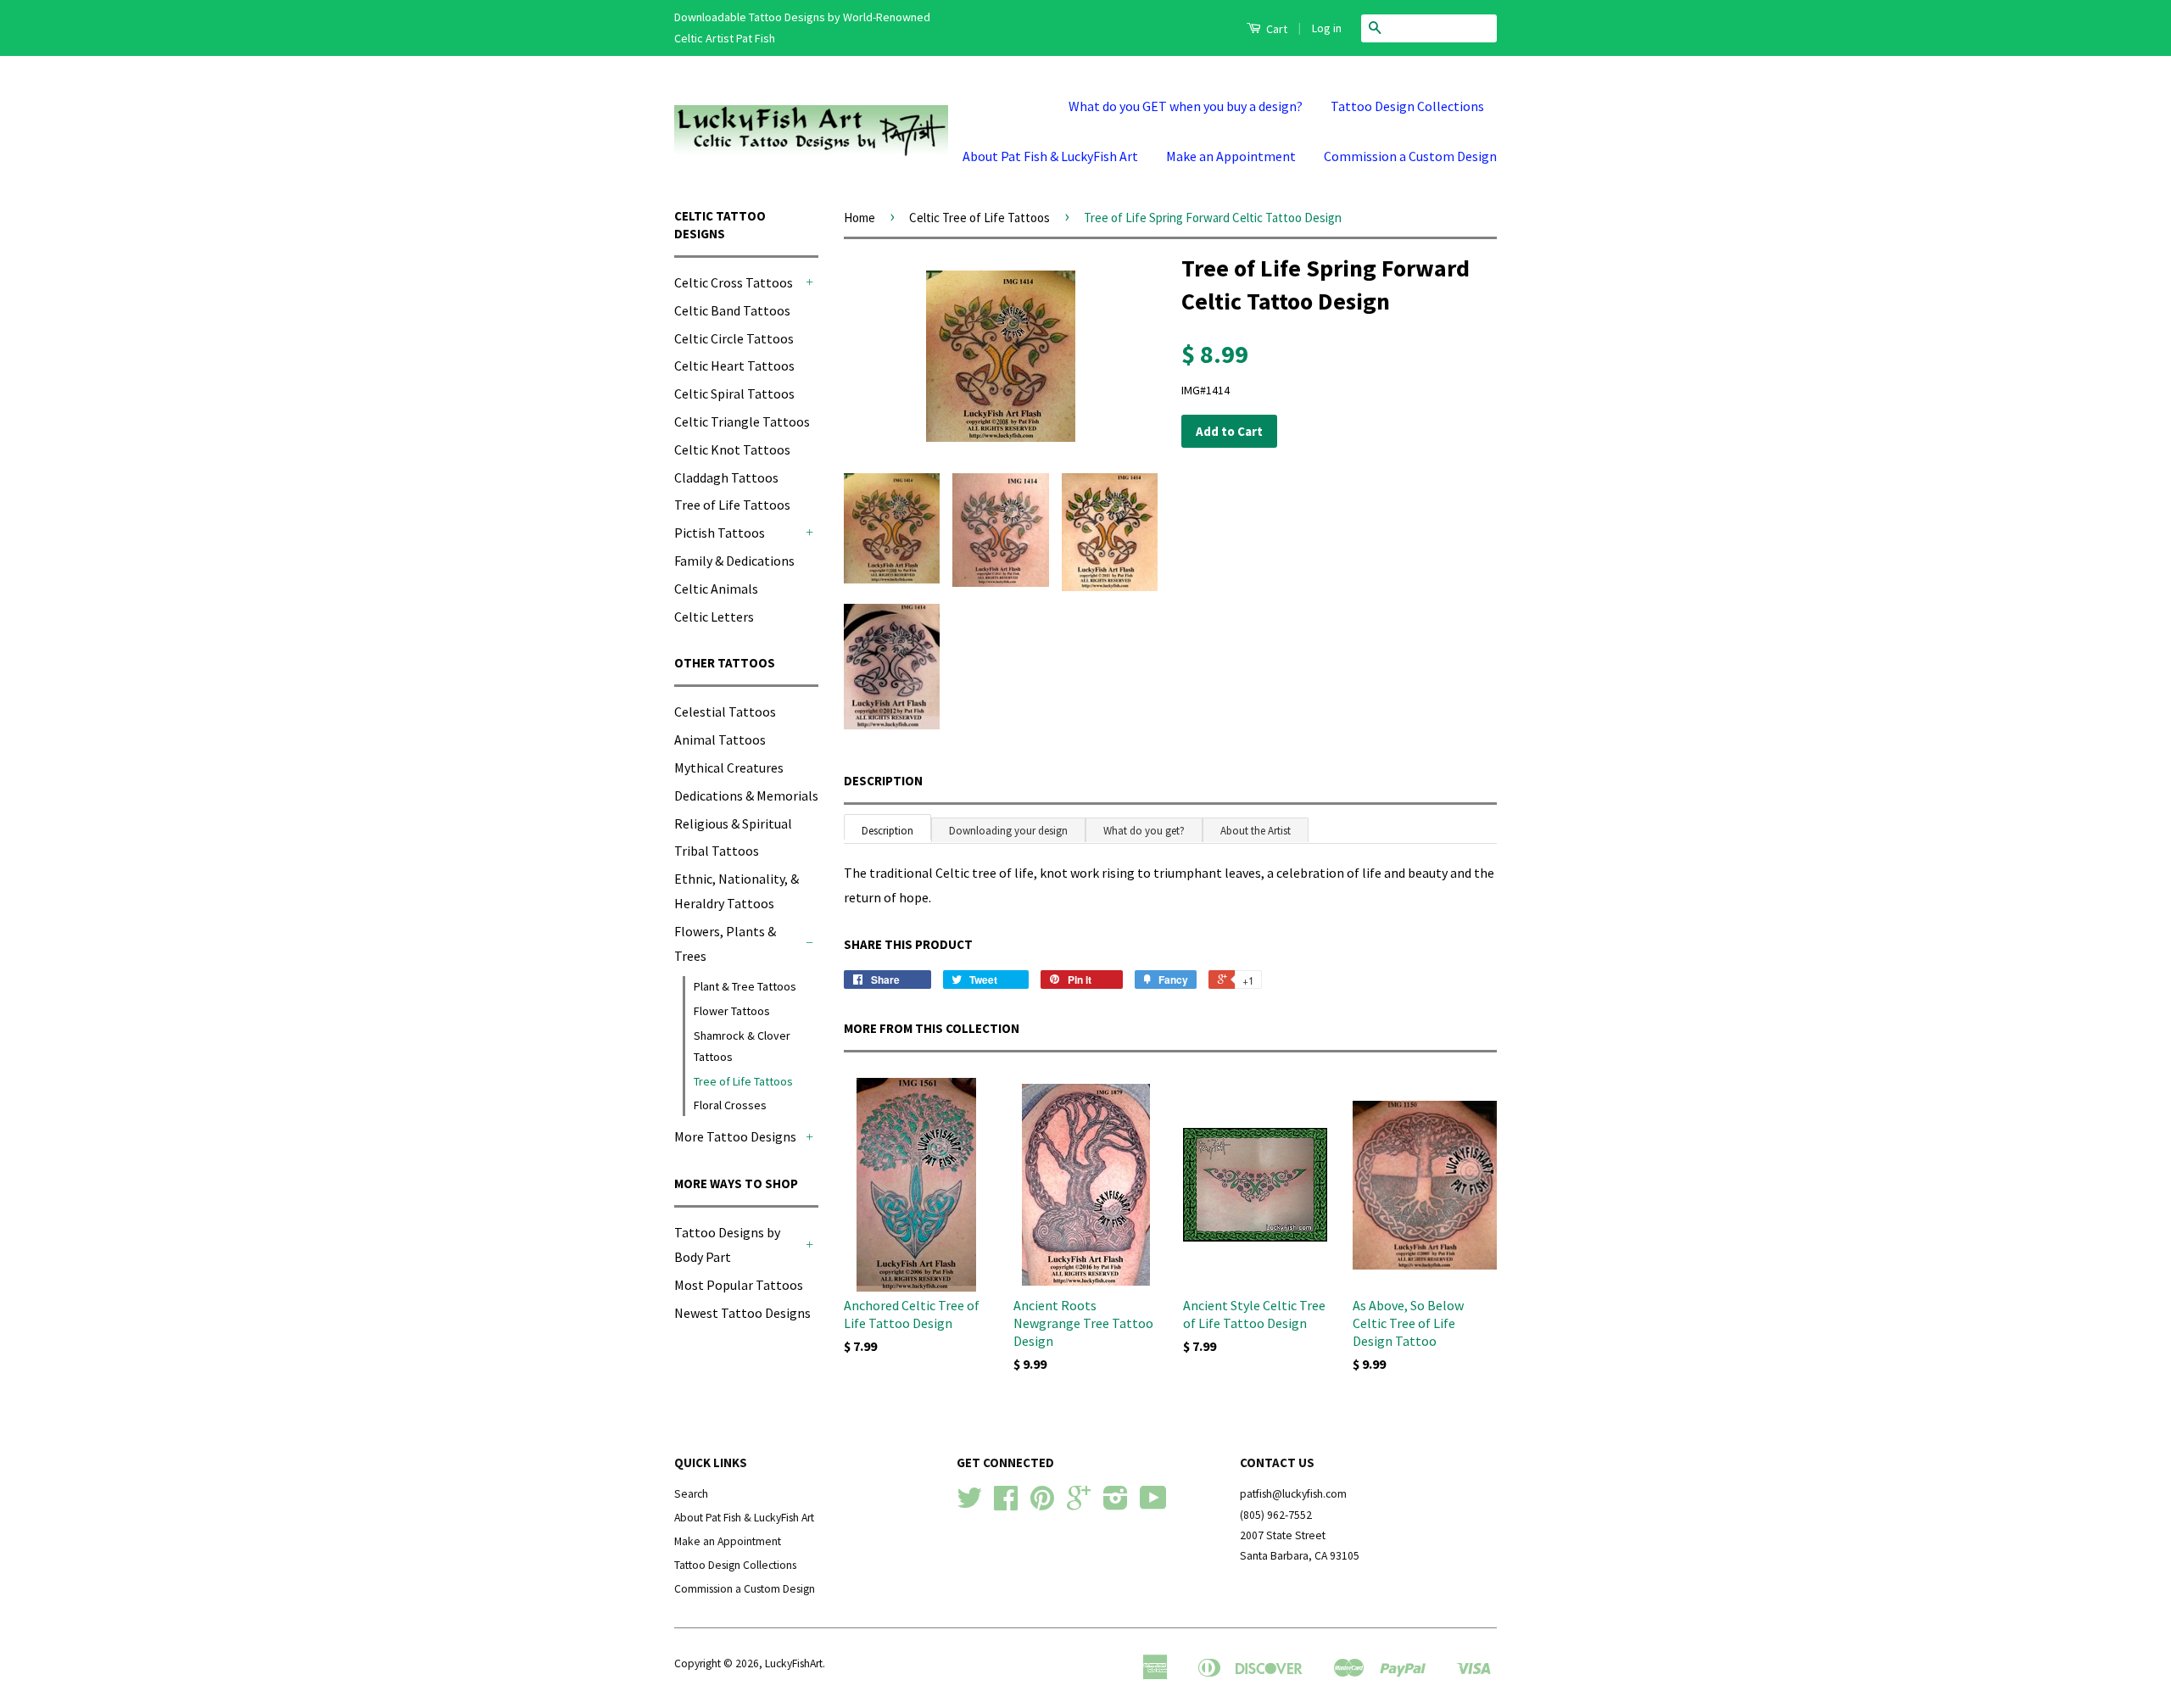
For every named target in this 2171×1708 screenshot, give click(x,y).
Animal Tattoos (720, 740)
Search (691, 1494)
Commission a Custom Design (1410, 156)
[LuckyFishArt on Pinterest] (1042, 1504)
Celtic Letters (714, 617)
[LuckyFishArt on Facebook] (1006, 1504)
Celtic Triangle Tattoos (742, 421)
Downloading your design (1008, 831)
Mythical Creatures (729, 767)
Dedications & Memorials (746, 795)
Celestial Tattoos (725, 712)
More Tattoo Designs (735, 1136)
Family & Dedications (734, 561)
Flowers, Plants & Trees (725, 943)
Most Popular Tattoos (739, 1285)
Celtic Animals (716, 589)
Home (859, 218)
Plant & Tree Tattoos (745, 986)
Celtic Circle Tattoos (734, 338)
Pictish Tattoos (720, 533)
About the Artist (1256, 831)
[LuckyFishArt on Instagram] (1116, 1504)
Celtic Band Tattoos (732, 310)
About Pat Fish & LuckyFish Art (1050, 156)
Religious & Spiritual (733, 823)
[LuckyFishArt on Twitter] (969, 1504)
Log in (1327, 28)
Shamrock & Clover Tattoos (742, 1046)
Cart (1275, 29)
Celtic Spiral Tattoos (734, 394)
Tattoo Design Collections (1407, 106)
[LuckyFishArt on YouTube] (1153, 1504)
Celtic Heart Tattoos (734, 366)
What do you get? (1144, 831)
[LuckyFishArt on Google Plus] (1079, 1504)
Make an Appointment (1231, 156)
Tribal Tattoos (717, 851)
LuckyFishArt (794, 1663)
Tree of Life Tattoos (732, 505)
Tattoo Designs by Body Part (727, 1245)
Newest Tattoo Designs (742, 1313)
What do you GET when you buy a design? (1186, 106)
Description (883, 781)
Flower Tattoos (732, 1011)
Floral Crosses (730, 1105)
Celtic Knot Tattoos (732, 449)
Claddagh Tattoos (726, 477)
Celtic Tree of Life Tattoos (979, 218)
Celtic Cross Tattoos (734, 282)
